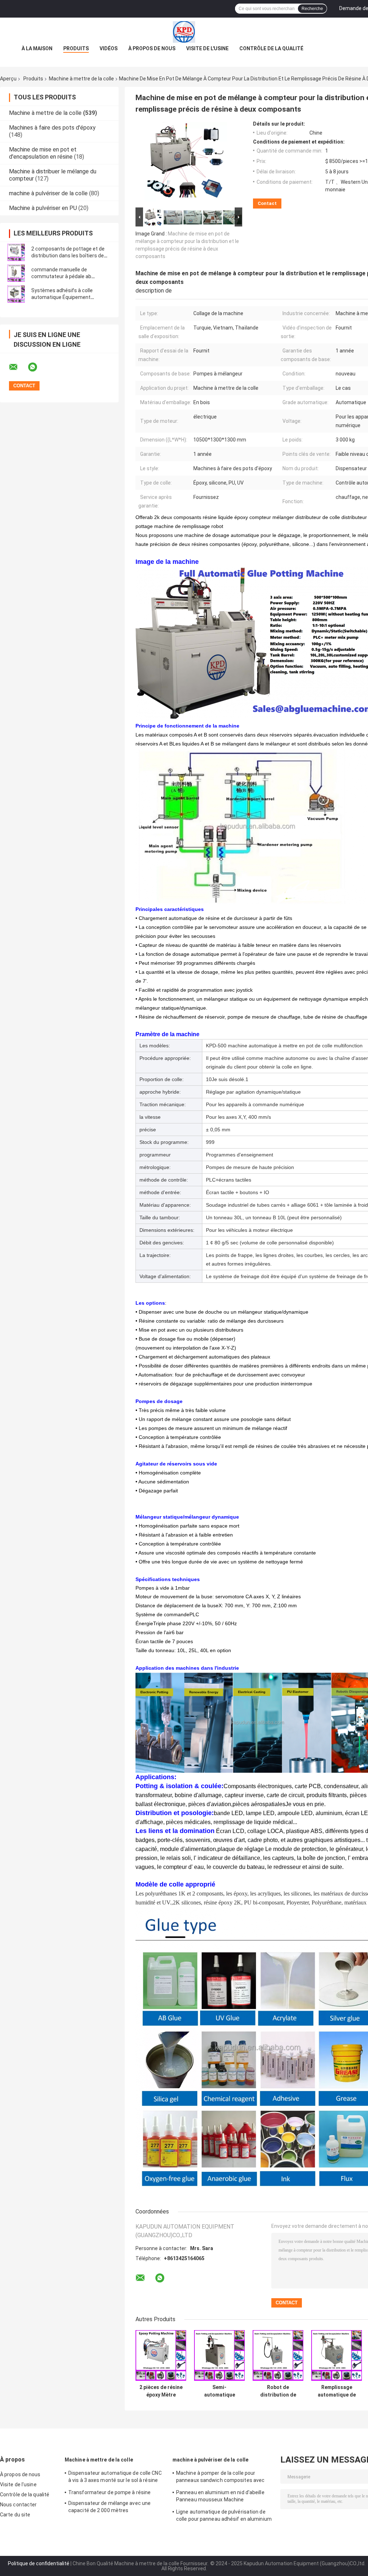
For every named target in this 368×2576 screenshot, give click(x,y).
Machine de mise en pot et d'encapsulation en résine (43, 153)
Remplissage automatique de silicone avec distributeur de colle (337, 2391)
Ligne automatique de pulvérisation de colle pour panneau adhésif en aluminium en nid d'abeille (224, 2516)
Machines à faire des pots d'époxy (52, 128)
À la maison (37, 48)
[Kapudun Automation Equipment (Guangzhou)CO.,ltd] (184, 32)
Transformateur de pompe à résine (109, 2492)
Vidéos (109, 48)
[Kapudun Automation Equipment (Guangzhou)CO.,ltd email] (18, 367)
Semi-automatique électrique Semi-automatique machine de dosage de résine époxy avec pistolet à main (220, 2391)
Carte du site (15, 2515)
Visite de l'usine (207, 48)
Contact (267, 203)
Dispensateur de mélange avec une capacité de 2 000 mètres (109, 2507)
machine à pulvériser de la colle (48, 193)
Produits (76, 48)
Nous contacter (18, 2505)
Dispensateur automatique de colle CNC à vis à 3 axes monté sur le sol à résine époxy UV (115, 2478)
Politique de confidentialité (39, 2563)
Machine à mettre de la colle (81, 79)
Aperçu (8, 79)
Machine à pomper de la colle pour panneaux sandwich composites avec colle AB (220, 2478)
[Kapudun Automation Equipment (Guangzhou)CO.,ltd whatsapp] (37, 367)
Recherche (312, 9)
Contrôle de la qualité (271, 48)
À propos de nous (152, 48)
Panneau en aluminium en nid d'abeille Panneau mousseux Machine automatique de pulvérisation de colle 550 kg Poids (220, 2497)
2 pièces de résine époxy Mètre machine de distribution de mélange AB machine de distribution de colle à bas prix (161, 2391)
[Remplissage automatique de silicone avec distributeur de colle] (337, 2355)
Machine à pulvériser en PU (43, 208)
